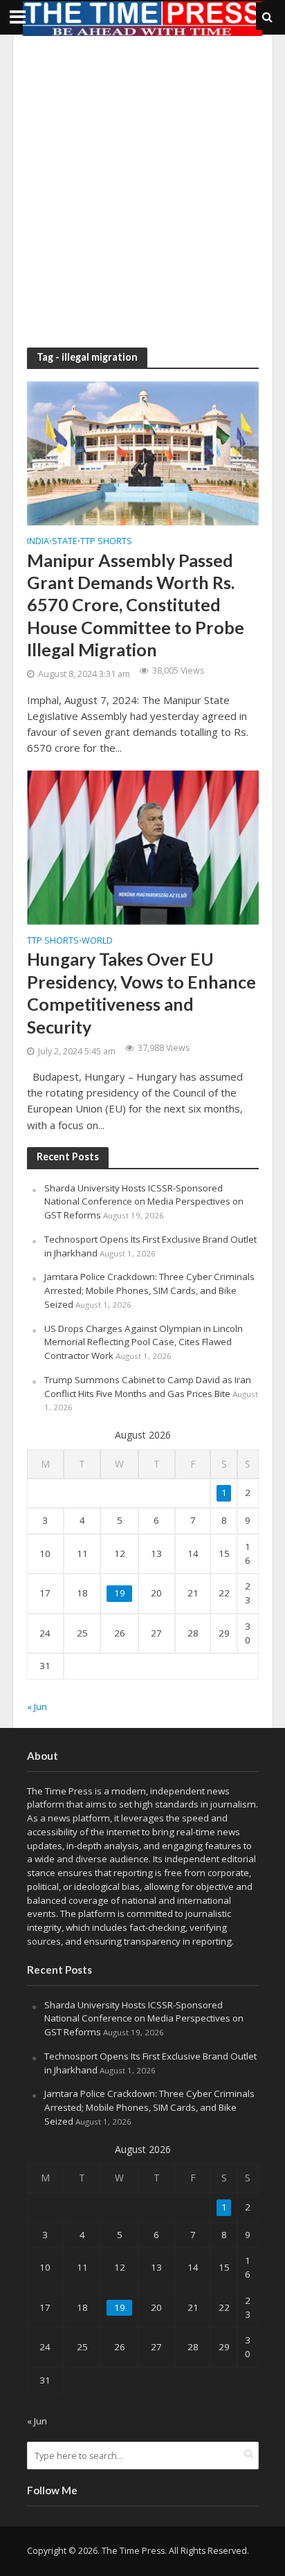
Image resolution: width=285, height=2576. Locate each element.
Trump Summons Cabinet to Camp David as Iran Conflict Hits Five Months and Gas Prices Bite (148, 1387)
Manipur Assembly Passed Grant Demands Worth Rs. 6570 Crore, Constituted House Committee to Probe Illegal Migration (136, 605)
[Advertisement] (142, 191)
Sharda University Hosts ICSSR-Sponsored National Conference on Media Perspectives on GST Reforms (144, 1202)
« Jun (37, 1706)
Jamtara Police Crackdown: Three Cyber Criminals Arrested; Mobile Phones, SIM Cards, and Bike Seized (149, 1290)
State (65, 542)
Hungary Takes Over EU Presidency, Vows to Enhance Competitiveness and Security (141, 992)
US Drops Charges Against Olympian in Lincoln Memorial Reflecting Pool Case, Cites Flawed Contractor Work (144, 1342)
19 (120, 1593)
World (97, 942)
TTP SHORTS (106, 542)
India (38, 542)
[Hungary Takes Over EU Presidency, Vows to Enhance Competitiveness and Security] (143, 846)
